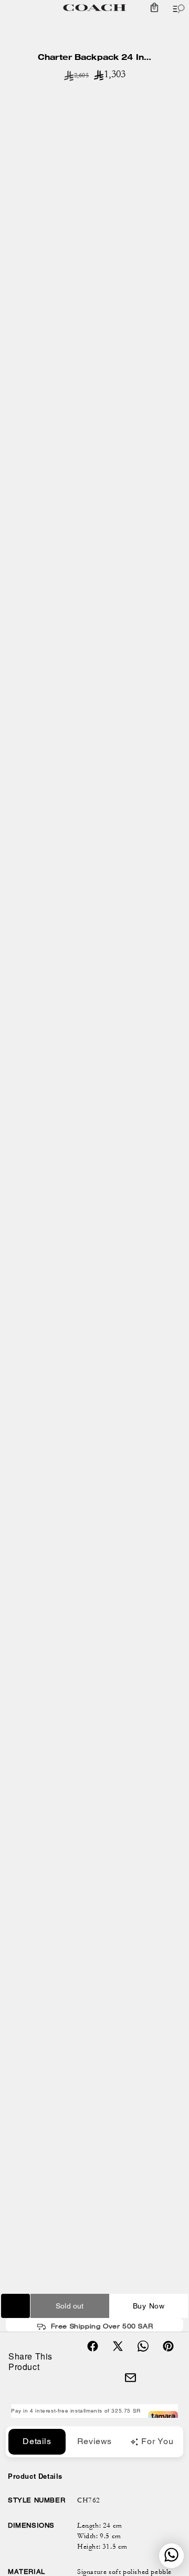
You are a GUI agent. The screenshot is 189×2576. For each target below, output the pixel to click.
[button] (154, 8)
